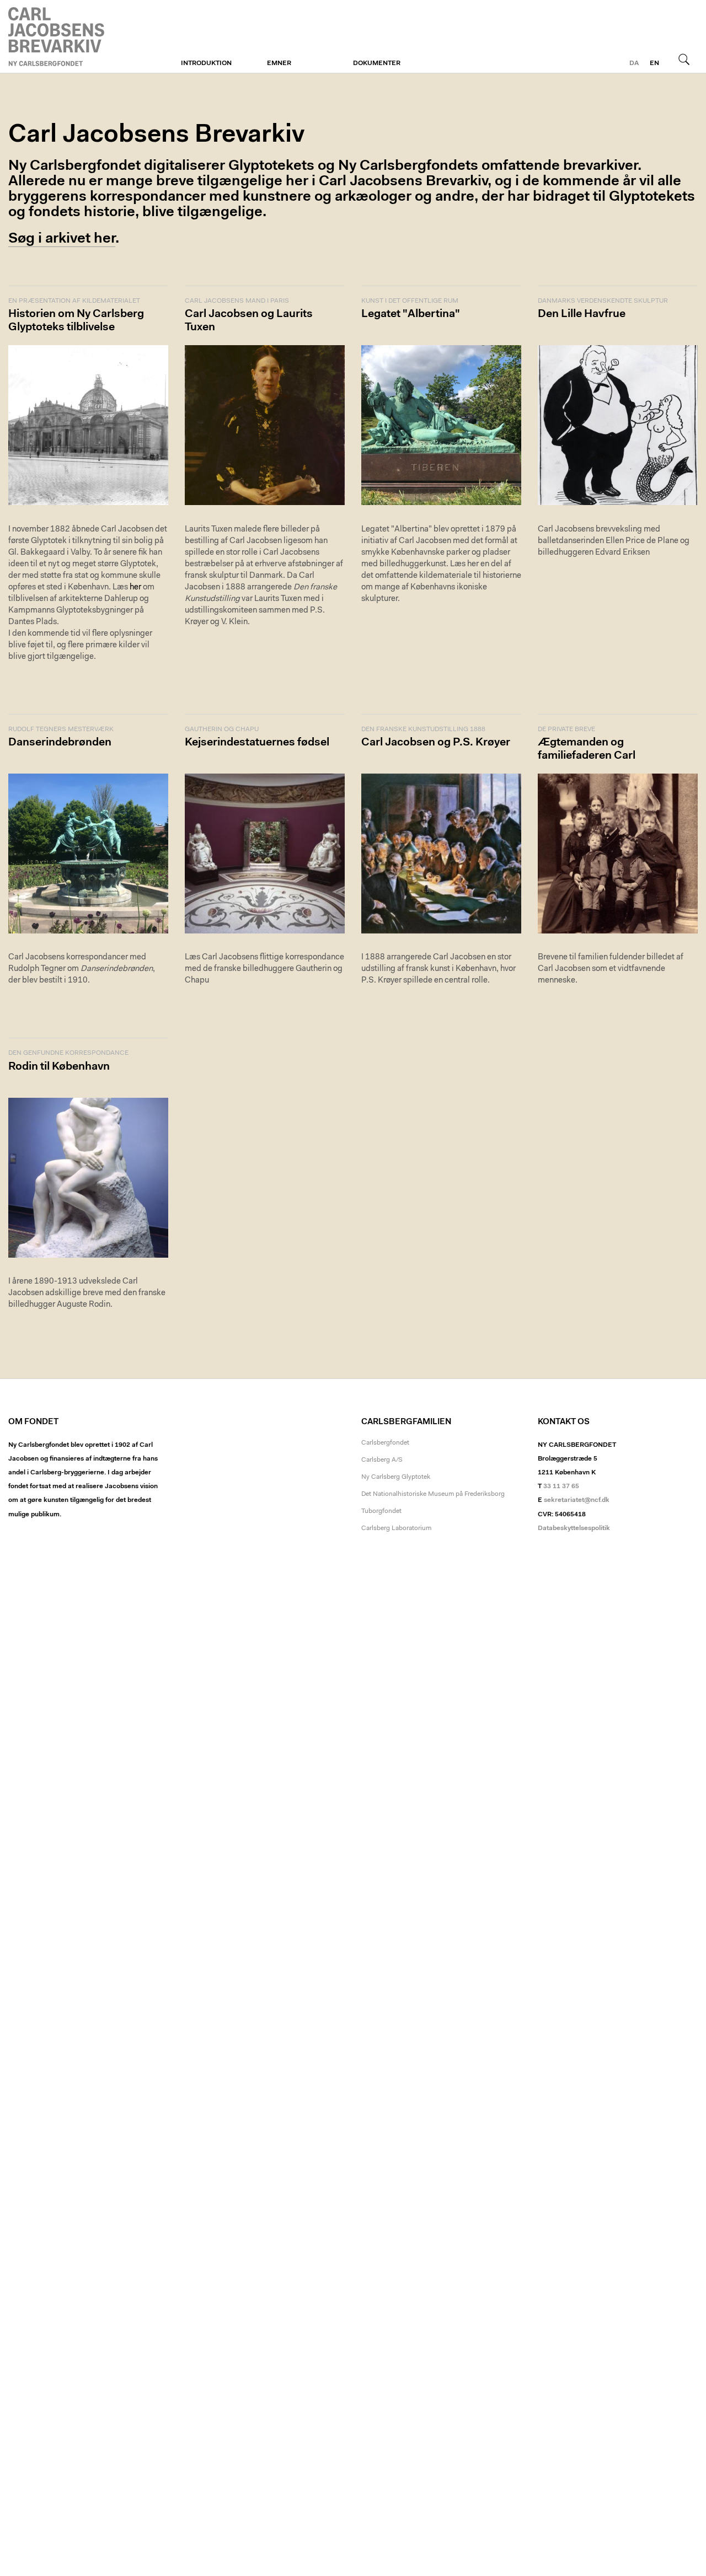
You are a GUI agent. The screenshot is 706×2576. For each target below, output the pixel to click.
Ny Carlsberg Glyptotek (396, 1477)
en (654, 63)
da (634, 63)
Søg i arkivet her (62, 239)
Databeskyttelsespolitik (574, 1528)
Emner (279, 63)
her (135, 587)
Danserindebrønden (60, 743)
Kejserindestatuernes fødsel (257, 743)
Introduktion (206, 63)
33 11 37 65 (561, 1486)
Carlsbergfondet (385, 1443)
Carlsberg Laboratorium (396, 1528)
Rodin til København (59, 1067)
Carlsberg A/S (382, 1460)
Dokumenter (377, 63)
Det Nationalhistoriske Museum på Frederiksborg (433, 1494)
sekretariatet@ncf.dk (577, 1500)
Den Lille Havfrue (582, 314)
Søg (684, 59)
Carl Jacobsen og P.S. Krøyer (436, 743)
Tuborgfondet (381, 1511)
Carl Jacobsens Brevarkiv (58, 37)
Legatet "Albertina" (411, 314)
